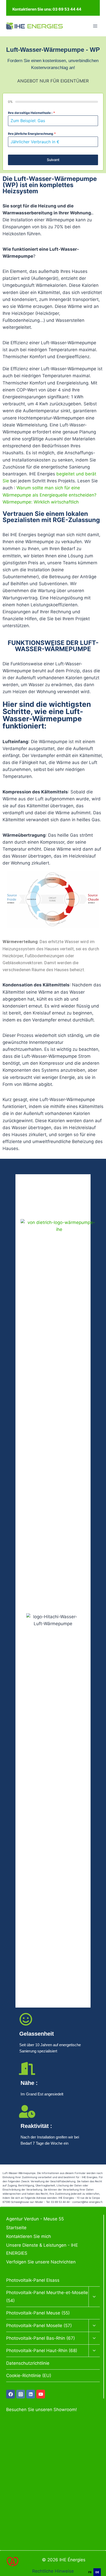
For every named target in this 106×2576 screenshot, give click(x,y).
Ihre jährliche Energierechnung (32, 134)
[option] (98, 2566)
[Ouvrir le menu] (95, 26)
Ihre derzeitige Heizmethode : (32, 113)
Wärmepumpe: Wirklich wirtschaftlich (41, 502)
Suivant (53, 160)
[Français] (98, 2565)
